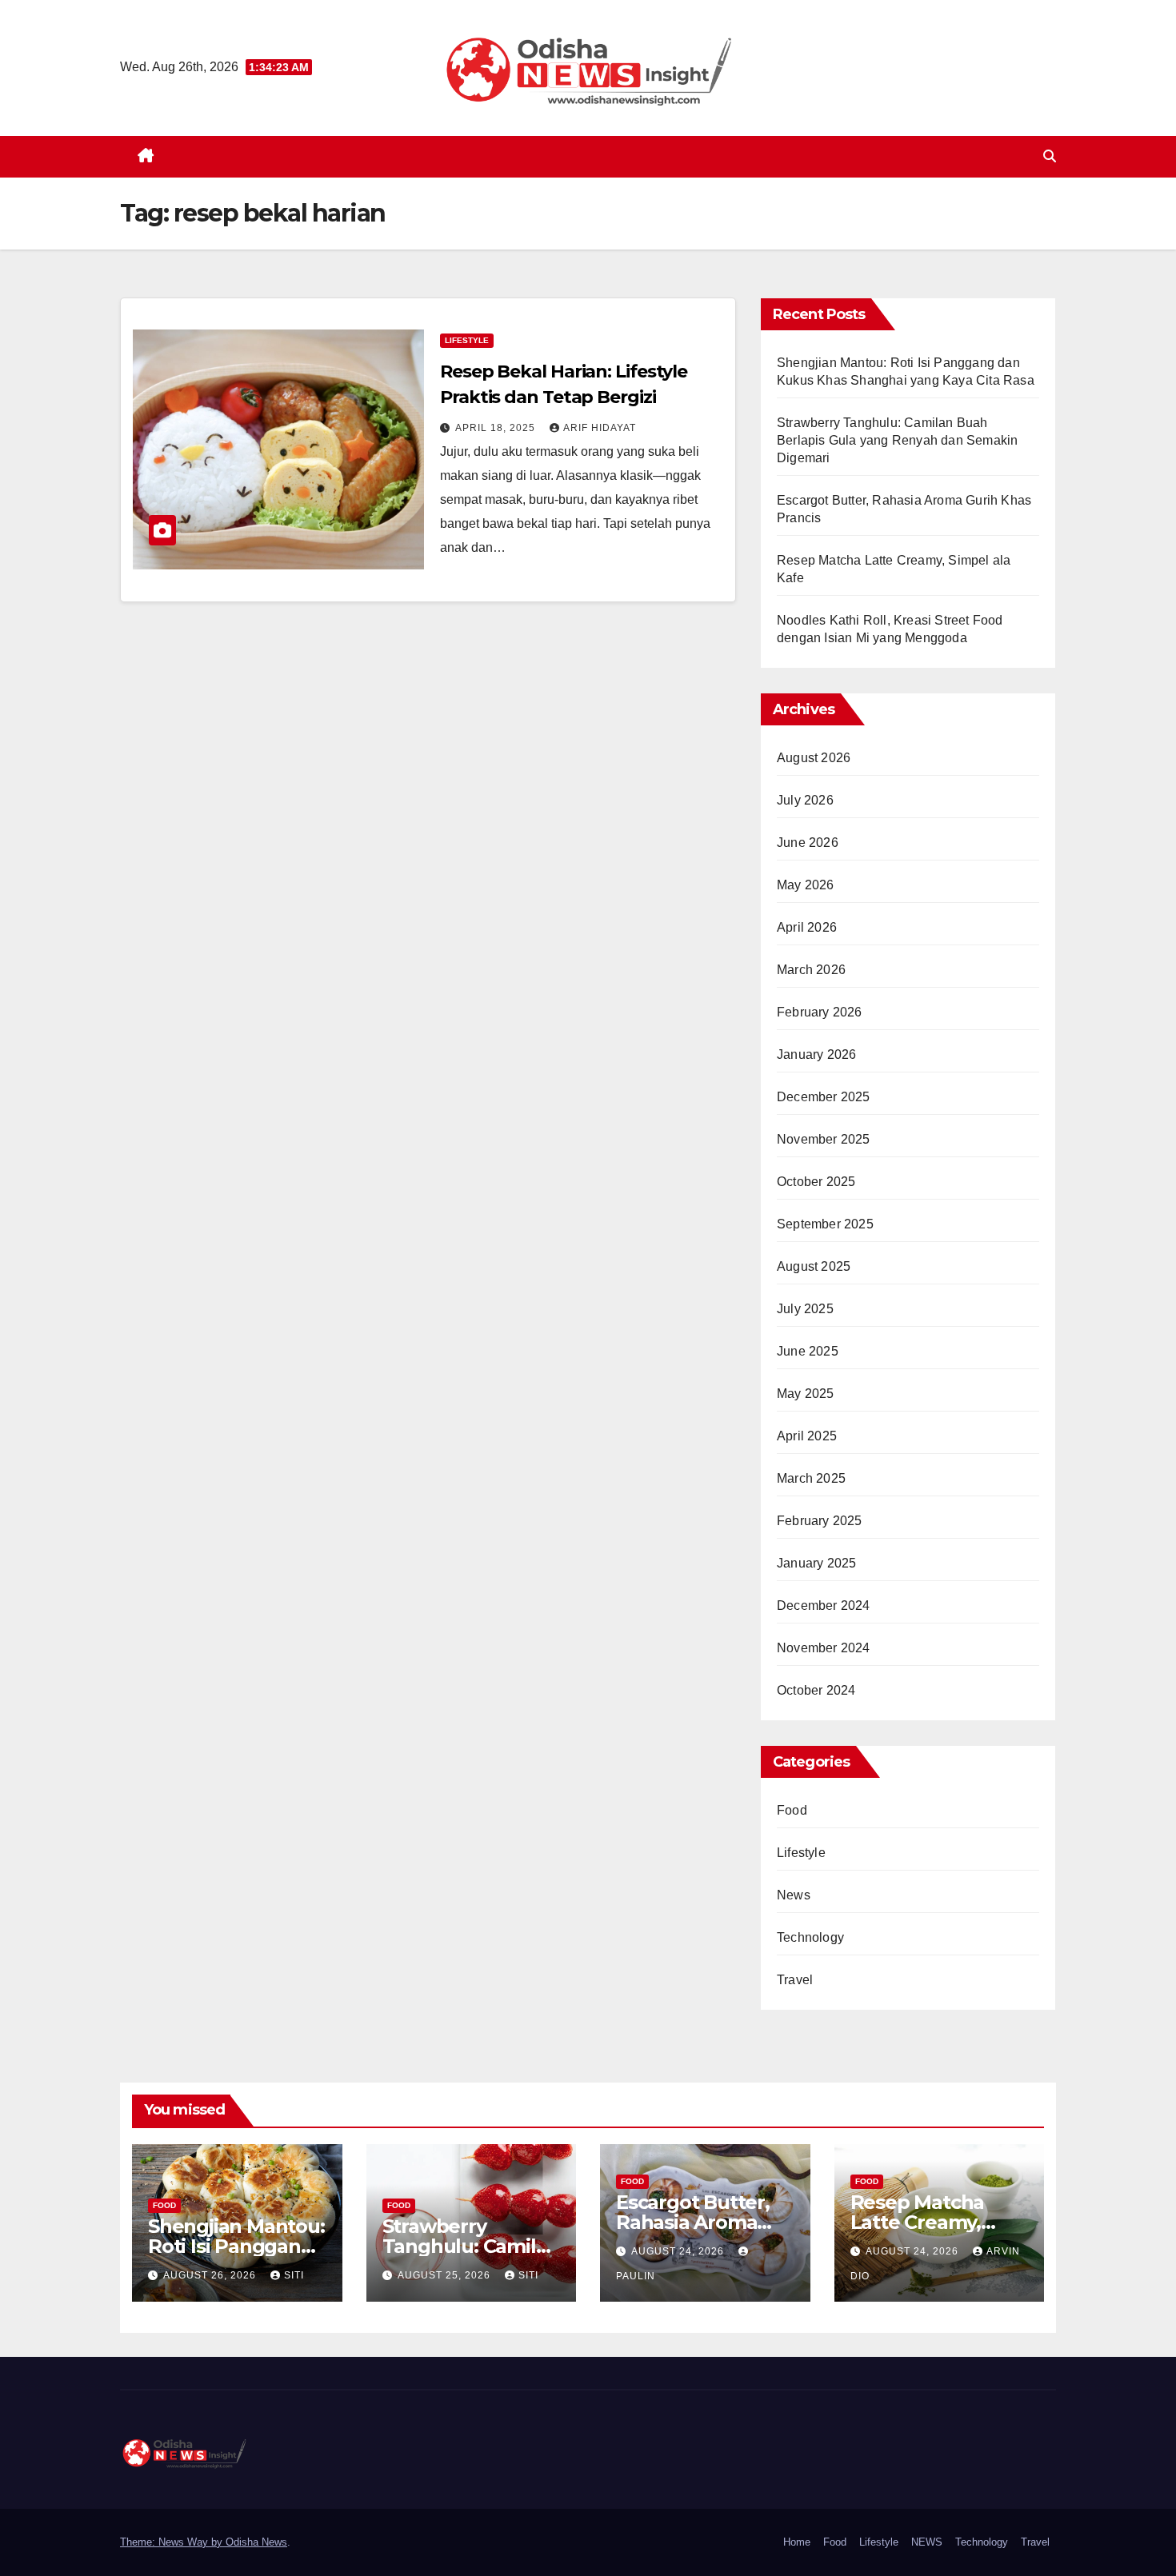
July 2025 (805, 1309)
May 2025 (806, 1394)
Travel (795, 1980)
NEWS (927, 2542)
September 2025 (825, 1224)
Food (792, 1810)
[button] (1050, 156)
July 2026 (805, 800)
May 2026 (806, 885)
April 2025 (807, 1436)
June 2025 (808, 1351)
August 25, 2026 (446, 2275)
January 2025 (816, 1563)
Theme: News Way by (173, 2542)
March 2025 (811, 1478)
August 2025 (814, 1266)
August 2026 (814, 758)
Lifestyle (467, 340)
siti (294, 2275)
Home (797, 2542)
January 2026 (816, 1054)
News (794, 1895)
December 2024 (824, 1606)
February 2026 (820, 1012)
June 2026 (808, 843)
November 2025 (824, 1139)
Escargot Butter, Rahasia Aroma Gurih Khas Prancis (704, 2222)
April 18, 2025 (497, 428)
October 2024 (816, 1690)
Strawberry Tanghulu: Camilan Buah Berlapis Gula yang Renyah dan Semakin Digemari (897, 440)
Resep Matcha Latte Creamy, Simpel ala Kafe (923, 2222)
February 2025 (820, 1521)
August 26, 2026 (211, 2275)
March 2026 (811, 970)
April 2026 (807, 927)
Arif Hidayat (600, 428)
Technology (810, 1937)
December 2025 (824, 1097)
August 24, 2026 (679, 2251)
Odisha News (256, 2542)
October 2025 (816, 1182)
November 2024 (824, 1648)
